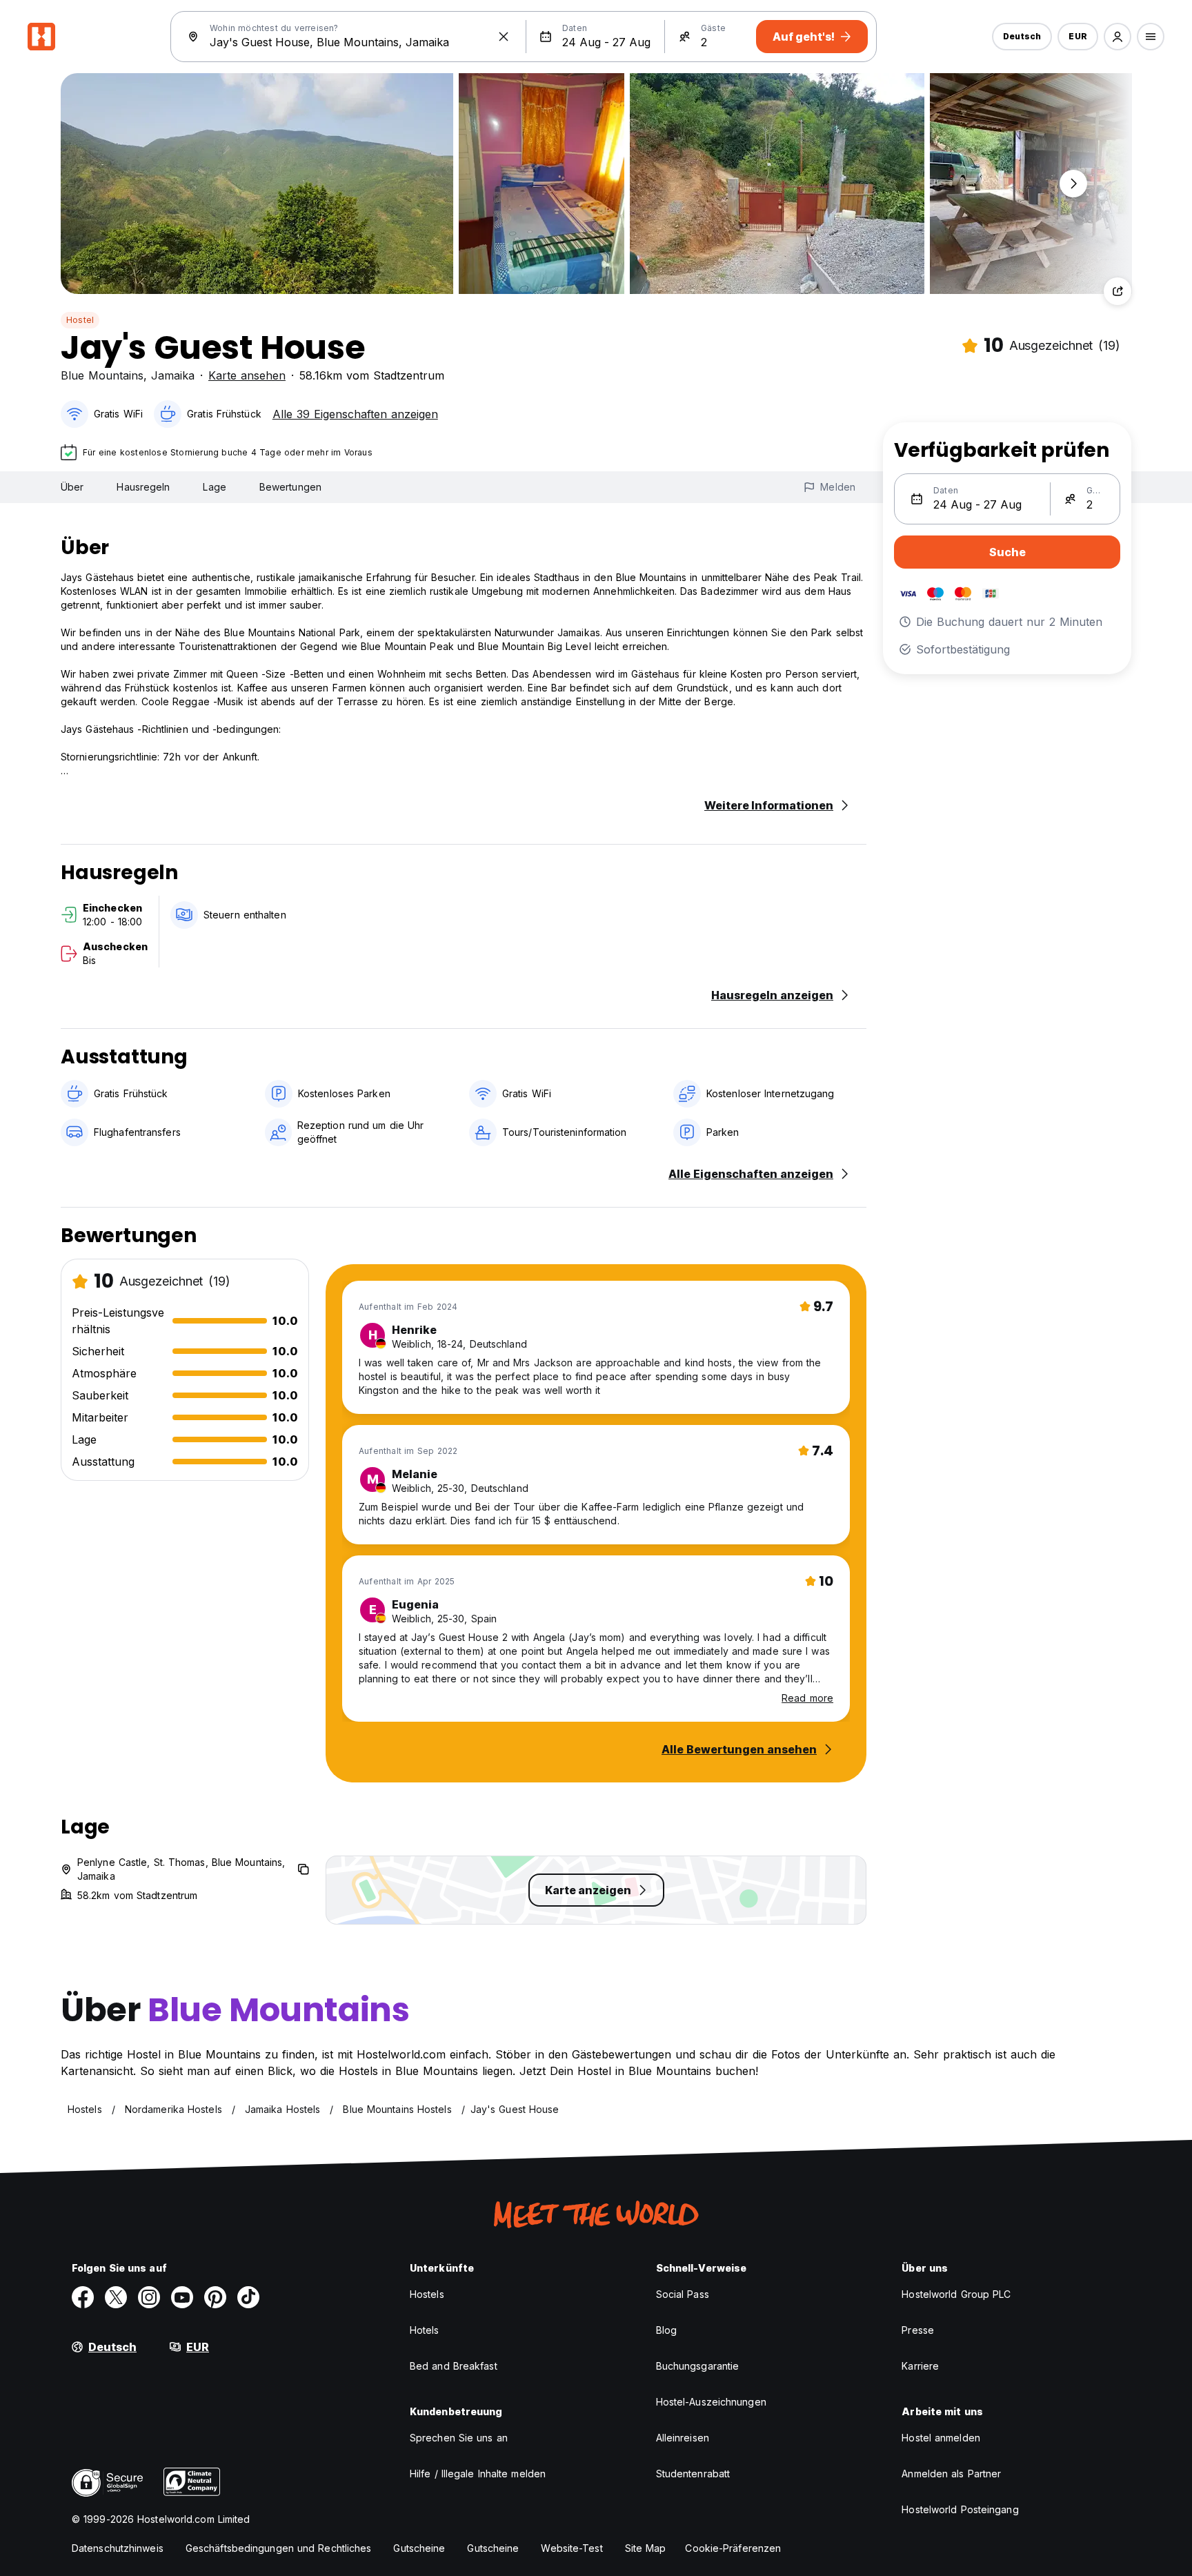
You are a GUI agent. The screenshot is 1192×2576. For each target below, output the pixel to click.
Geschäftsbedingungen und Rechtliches (279, 2548)
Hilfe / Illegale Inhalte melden (478, 2474)
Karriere (920, 2366)
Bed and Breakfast (454, 2366)
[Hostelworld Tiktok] (248, 2297)
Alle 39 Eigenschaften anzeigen (355, 414)
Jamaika (173, 375)
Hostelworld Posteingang (960, 2509)
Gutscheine (419, 2548)
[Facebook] (83, 2297)
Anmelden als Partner (951, 2474)
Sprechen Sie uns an (459, 2438)
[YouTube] (182, 2297)
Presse (918, 2330)
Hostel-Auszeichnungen (711, 2402)
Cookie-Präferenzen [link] (733, 2548)
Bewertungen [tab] (290, 487)
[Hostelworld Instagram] (149, 2297)
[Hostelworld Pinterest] (215, 2297)
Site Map (646, 2548)
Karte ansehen (247, 375)
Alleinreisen (683, 2438)
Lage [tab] (214, 487)
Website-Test (572, 2548)
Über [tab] (72, 487)
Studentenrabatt (693, 2474)
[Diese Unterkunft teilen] (1117, 291)
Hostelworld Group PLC (956, 2294)
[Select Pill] (1117, 37)
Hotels (425, 2330)
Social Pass (683, 2294)
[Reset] (504, 37)
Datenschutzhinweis (118, 2548)
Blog (666, 2330)
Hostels (427, 2294)
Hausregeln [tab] (143, 487)
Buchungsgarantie (698, 2366)
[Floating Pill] (1073, 184)
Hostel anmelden (941, 2438)
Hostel (80, 320)
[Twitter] (116, 2297)
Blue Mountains (102, 375)
